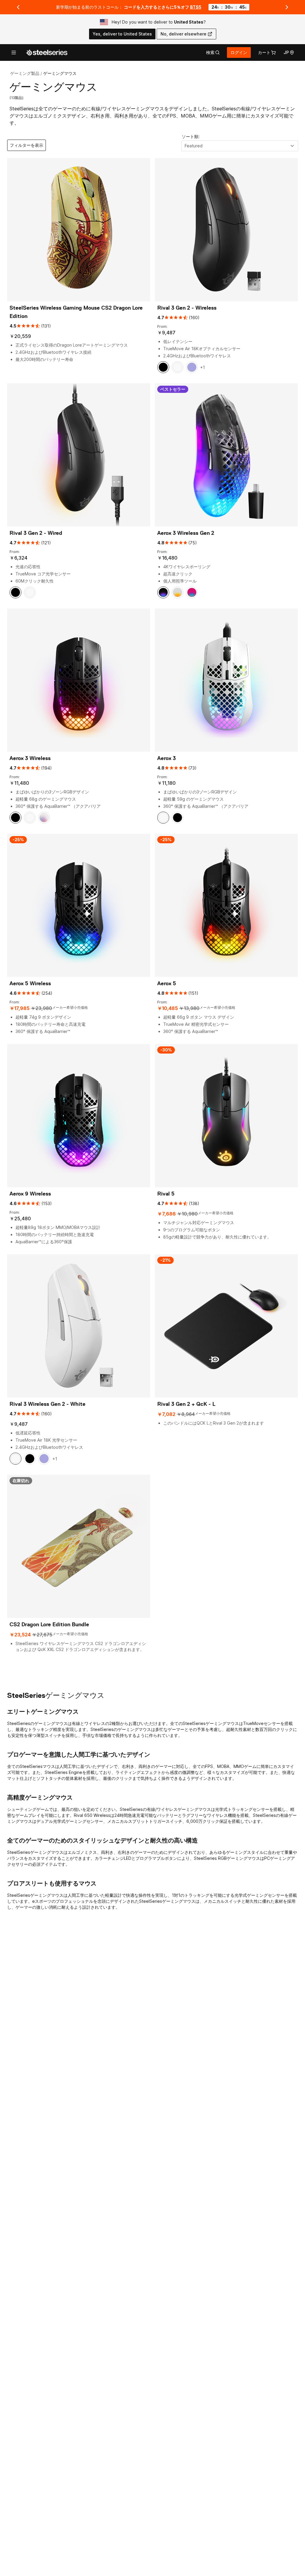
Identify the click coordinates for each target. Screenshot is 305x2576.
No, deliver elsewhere (183, 34)
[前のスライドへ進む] (18, 7)
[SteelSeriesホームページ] (47, 52)
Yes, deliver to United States (122, 34)
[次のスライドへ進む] (287, 7)
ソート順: (191, 136)
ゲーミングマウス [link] (60, 73)
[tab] (213, 52)
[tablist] (213, 52)
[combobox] (240, 146)
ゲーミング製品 (25, 73)
